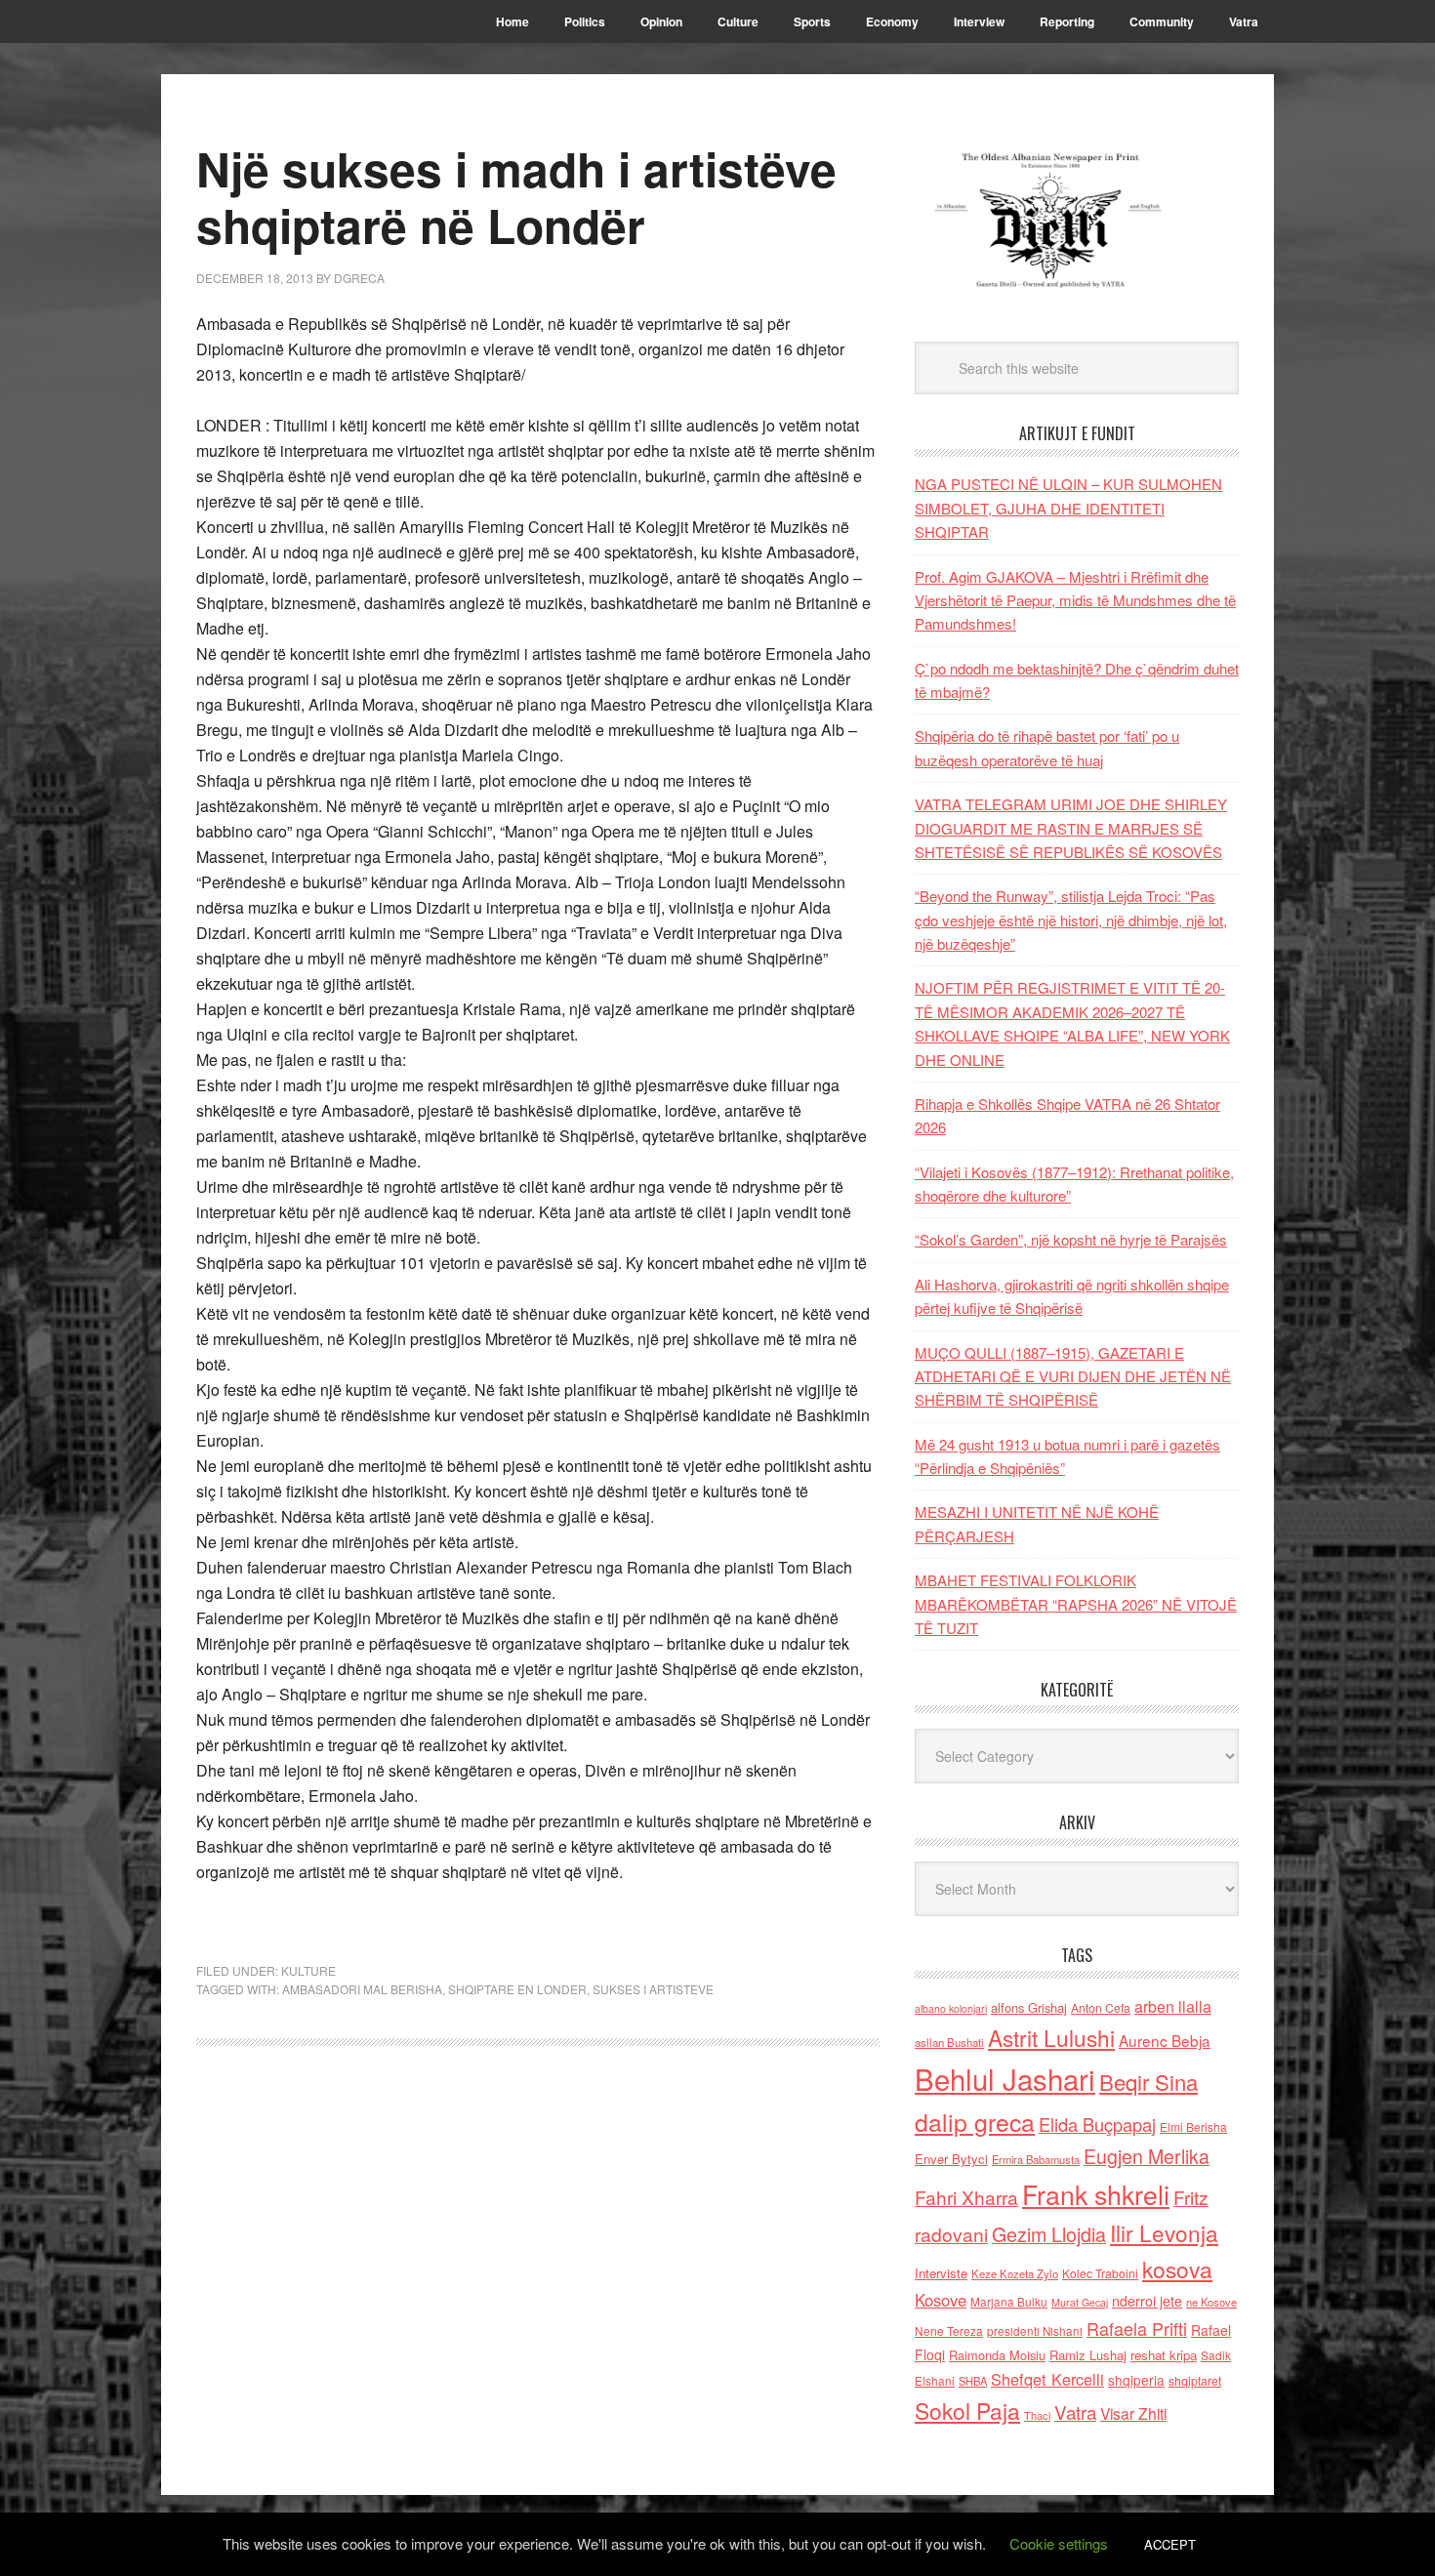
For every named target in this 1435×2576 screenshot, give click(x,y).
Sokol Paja (967, 2410)
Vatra (1075, 2412)
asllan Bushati (949, 2042)
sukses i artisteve (653, 1989)
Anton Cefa (1101, 2007)
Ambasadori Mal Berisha (362, 1989)
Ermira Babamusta (1036, 2159)
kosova (1177, 2269)
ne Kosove (1211, 2302)
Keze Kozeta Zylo (1015, 2273)
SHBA (973, 2381)
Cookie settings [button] (1059, 2543)
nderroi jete (1147, 2301)
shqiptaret (1195, 2381)
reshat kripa (1164, 2355)
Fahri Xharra (966, 2197)
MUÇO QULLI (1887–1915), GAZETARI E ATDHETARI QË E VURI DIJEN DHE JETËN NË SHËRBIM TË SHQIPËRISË (1073, 1376)
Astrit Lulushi (1051, 2037)
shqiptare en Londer (517, 1989)
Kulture (308, 1970)
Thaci (1037, 2415)
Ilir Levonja (1164, 2232)
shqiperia (1136, 2380)
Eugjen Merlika (1147, 2156)
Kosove (941, 2300)
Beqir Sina (1148, 2082)
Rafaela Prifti (1137, 2328)
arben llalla (1173, 2006)
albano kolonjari (951, 2008)
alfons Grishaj (1029, 2007)
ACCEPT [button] (1170, 2544)
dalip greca (975, 2122)
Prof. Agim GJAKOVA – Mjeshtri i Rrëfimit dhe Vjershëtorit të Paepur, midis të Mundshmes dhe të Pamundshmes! (1075, 600)
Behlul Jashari (1005, 2078)
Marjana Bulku (1009, 2302)
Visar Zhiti (1133, 2413)
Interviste (941, 2273)
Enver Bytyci (951, 2159)
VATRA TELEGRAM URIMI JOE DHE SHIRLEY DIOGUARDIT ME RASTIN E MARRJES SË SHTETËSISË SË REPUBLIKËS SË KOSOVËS (1071, 828)
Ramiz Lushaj (1088, 2355)
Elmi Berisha (1193, 2126)
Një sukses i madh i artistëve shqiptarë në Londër (516, 197)
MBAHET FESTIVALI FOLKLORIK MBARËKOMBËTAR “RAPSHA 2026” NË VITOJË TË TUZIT (1076, 1604)
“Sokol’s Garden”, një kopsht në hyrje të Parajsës (1071, 1239)
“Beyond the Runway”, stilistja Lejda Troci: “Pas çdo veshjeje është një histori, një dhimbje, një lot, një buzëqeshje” (1071, 920)
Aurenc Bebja (1165, 2040)
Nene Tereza (949, 2331)
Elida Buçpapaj (1097, 2124)
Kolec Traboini (1100, 2273)
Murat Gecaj (1080, 2302)
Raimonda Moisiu (997, 2355)
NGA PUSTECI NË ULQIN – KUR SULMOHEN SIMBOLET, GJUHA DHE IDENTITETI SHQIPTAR (1068, 508)
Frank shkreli (1096, 2194)
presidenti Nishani (1035, 2331)
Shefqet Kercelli (1047, 2379)
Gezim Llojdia (1049, 2234)
